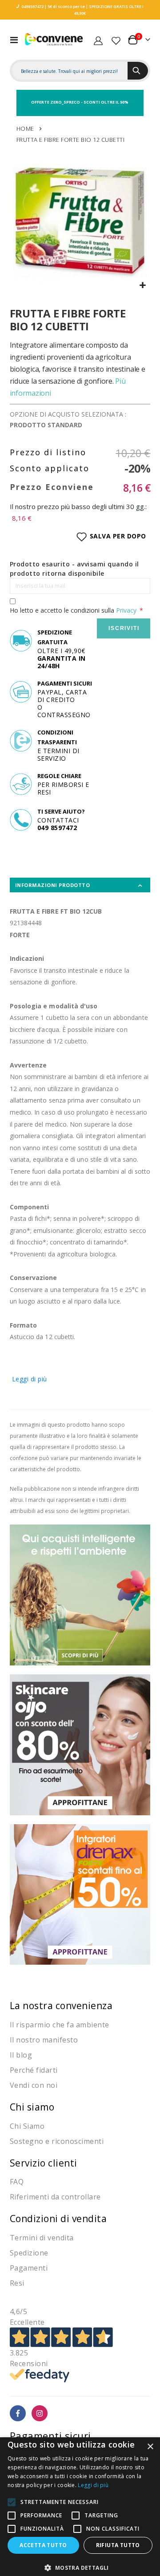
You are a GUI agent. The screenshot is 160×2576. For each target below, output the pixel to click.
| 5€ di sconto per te (64, 6)
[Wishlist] (116, 40)
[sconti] (80, 1894)
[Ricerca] (138, 71)
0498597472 (32, 6)
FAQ (17, 2182)
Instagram (40, 2413)
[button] (142, 286)
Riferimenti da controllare (55, 2197)
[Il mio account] (98, 40)
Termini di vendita (42, 2238)
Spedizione (29, 2253)
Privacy (126, 610)
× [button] (150, 2447)
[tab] (80, 885)
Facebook (18, 2413)
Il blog (21, 2055)
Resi (17, 2283)
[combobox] (70, 71)
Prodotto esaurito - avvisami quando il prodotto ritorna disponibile (74, 569)
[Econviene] (54, 40)
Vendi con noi (34, 2085)
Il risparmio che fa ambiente (60, 2025)
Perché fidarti (34, 2070)
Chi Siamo (27, 2126)
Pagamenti (29, 2268)
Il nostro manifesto (44, 2040)
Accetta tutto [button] (43, 2545)
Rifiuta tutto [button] (118, 2545)
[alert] (80, 2507)
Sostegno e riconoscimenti (57, 2141)
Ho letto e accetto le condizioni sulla (73, 610)
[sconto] (80, 1744)
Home (25, 128)
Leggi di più (30, 1379)
